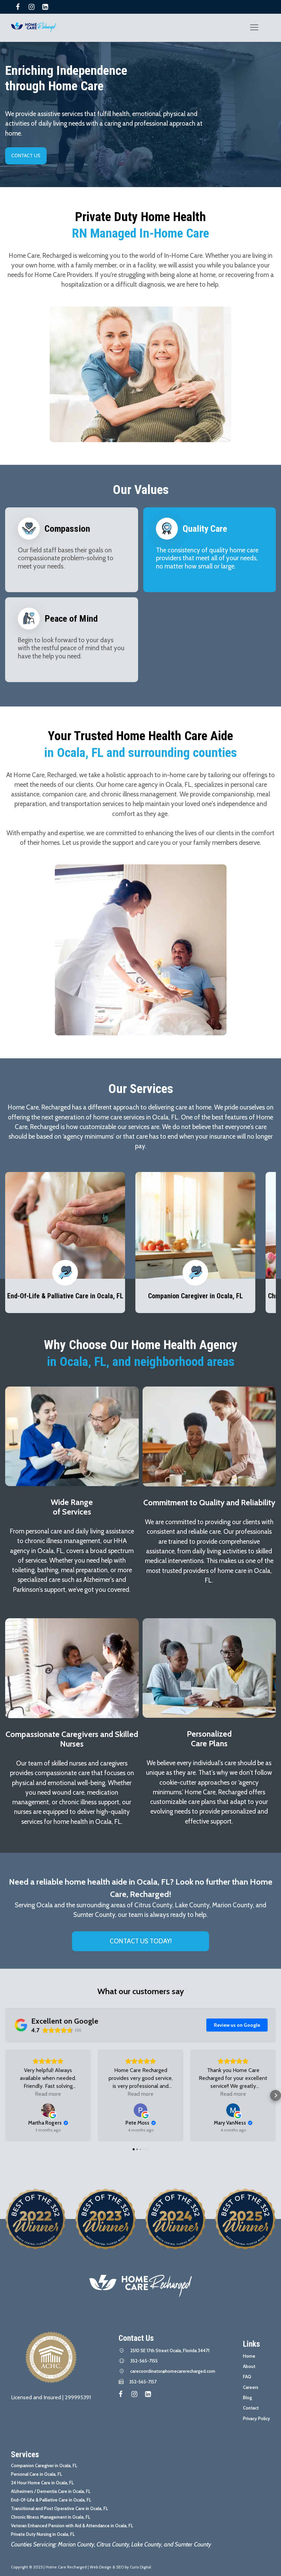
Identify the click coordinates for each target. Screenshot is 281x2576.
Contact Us (26, 156)
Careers (251, 2387)
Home (249, 2356)
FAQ (247, 2377)
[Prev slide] (15, 1248)
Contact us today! (141, 1941)
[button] (5, 2095)
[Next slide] (266, 1248)
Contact (251, 2408)
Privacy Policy (256, 2418)
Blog (247, 2397)
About (249, 2366)
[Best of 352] (175, 2219)
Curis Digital (140, 2567)
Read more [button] (48, 2094)
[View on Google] (48, 2110)
